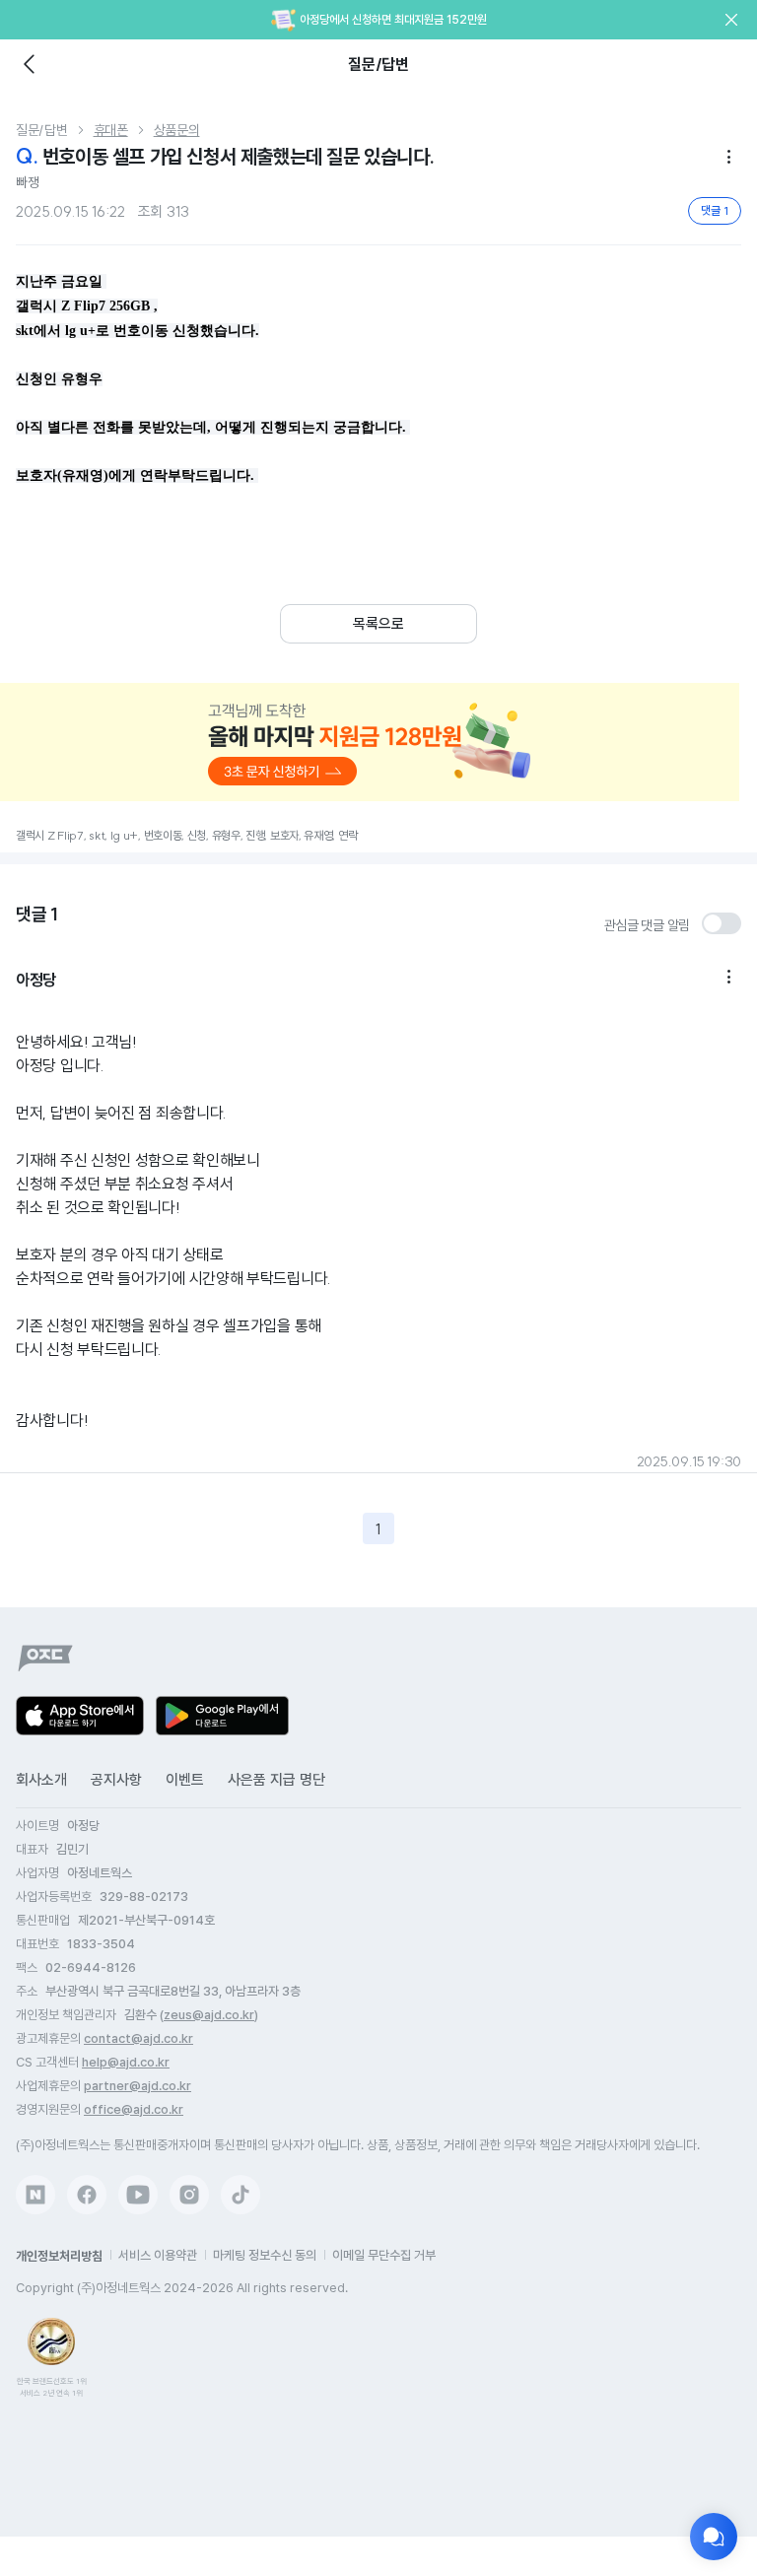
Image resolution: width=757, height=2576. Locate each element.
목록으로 (378, 624)
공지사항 (116, 1780)
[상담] (714, 2537)
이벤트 (185, 1780)
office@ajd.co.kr (134, 2109)
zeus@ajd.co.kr (209, 2015)
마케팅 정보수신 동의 (265, 2255)
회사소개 (41, 1780)
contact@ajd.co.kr (138, 2038)
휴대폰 (111, 130)
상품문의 (177, 130)
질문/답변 (42, 130)
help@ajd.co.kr (126, 2062)
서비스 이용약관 (158, 2255)
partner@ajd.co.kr (138, 2086)
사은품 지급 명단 (276, 1780)
